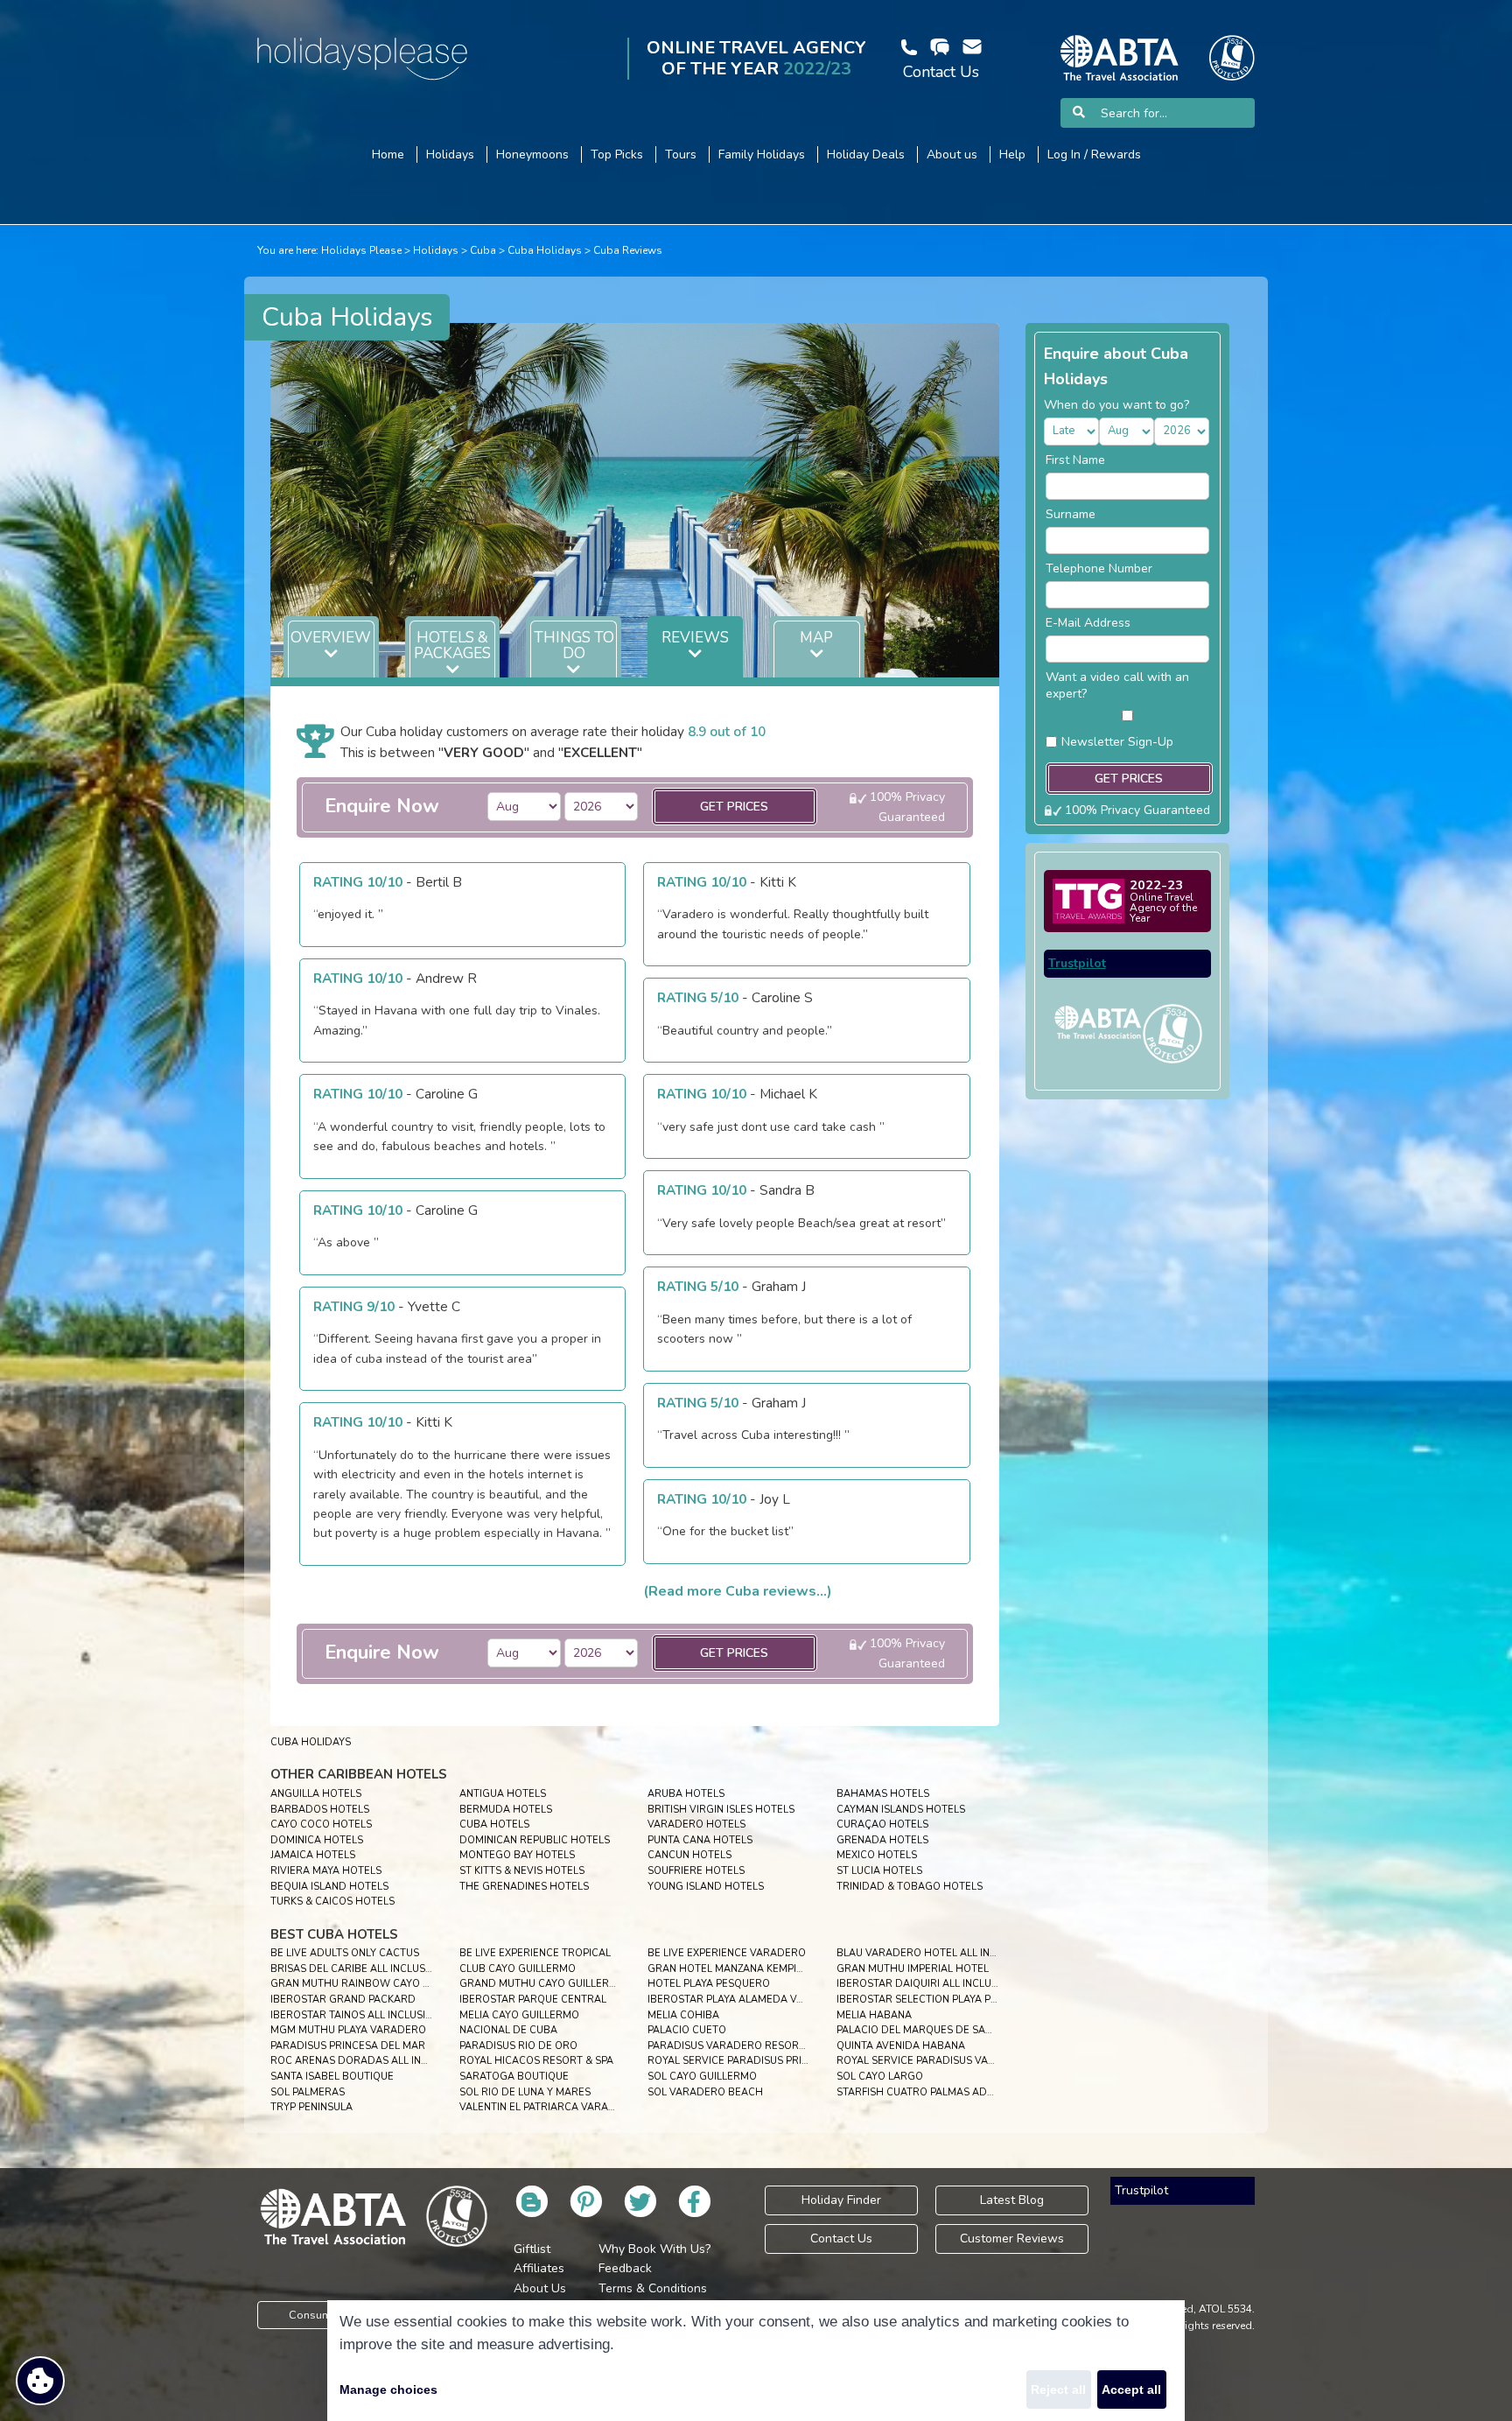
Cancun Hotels (689, 1855)
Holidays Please (361, 250)
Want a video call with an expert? (1117, 685)
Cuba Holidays (545, 250)
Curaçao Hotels (882, 1825)
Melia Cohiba (683, 2015)
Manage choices (388, 2389)
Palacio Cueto (687, 2030)
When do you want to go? (1116, 405)
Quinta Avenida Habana (901, 2046)
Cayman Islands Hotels (901, 1810)
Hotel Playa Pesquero (709, 1984)
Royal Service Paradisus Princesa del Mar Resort (786, 2061)
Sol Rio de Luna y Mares (525, 2092)
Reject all (1058, 2389)
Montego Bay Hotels (517, 1855)
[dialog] (756, 2361)
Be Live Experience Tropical (535, 1953)
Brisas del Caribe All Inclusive (356, 1969)
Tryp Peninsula (311, 2107)
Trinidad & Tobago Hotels (910, 1887)
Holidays (436, 250)
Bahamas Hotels (883, 1794)
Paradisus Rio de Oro (518, 2046)
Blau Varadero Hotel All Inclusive (934, 1953)
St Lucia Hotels (879, 1871)
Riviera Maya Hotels (326, 1871)
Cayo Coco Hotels (321, 1825)
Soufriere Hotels (696, 1871)
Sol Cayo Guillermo (702, 2077)
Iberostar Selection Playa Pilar (924, 2000)
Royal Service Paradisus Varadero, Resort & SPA (972, 2061)
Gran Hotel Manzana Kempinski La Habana (763, 1969)
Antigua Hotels (503, 1794)
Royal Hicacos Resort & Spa (536, 2061)
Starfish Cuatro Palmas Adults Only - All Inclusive (978, 2092)
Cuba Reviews (628, 250)
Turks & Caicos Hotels (332, 1902)
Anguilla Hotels (316, 1794)
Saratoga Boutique (514, 2077)
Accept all (1131, 2389)
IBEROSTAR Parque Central (533, 2000)
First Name (1075, 460)
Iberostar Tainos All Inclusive (354, 2015)
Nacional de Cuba (508, 2030)
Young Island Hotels (706, 1887)
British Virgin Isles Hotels (721, 1810)
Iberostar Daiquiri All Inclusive (925, 1984)
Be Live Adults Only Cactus (345, 1953)
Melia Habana (874, 2015)
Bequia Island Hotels (329, 1887)
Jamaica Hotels (313, 1855)
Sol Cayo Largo (880, 2077)
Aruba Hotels (686, 1794)
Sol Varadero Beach (705, 2092)
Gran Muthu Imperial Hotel (913, 1969)
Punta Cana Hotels (700, 1840)
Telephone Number (1099, 568)
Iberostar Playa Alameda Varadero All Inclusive (784, 2000)
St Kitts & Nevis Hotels (522, 1871)
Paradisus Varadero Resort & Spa (742, 2046)
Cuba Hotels (494, 1825)
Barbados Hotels (320, 1810)
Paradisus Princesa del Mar (348, 2046)
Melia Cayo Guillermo (519, 2015)
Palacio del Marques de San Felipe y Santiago (963, 2030)
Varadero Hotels (696, 1825)
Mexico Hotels (877, 1855)
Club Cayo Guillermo (518, 1969)
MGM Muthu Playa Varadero (348, 2030)
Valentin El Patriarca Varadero (548, 2107)
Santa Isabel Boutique (332, 2077)
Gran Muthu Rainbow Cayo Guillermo (375, 1984)
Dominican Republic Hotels (535, 1840)
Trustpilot (1077, 963)
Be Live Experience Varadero (727, 1953)
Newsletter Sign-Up (1117, 742)
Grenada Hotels (882, 1840)
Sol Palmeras (308, 2092)
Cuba (483, 250)
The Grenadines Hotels (524, 1887)
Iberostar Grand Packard (343, 2000)
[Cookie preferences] (40, 2381)
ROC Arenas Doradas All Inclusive (366, 2061)
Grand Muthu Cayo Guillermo (542, 1984)
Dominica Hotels (317, 1840)
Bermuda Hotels (506, 1810)
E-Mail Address (1088, 623)
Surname (1071, 514)
